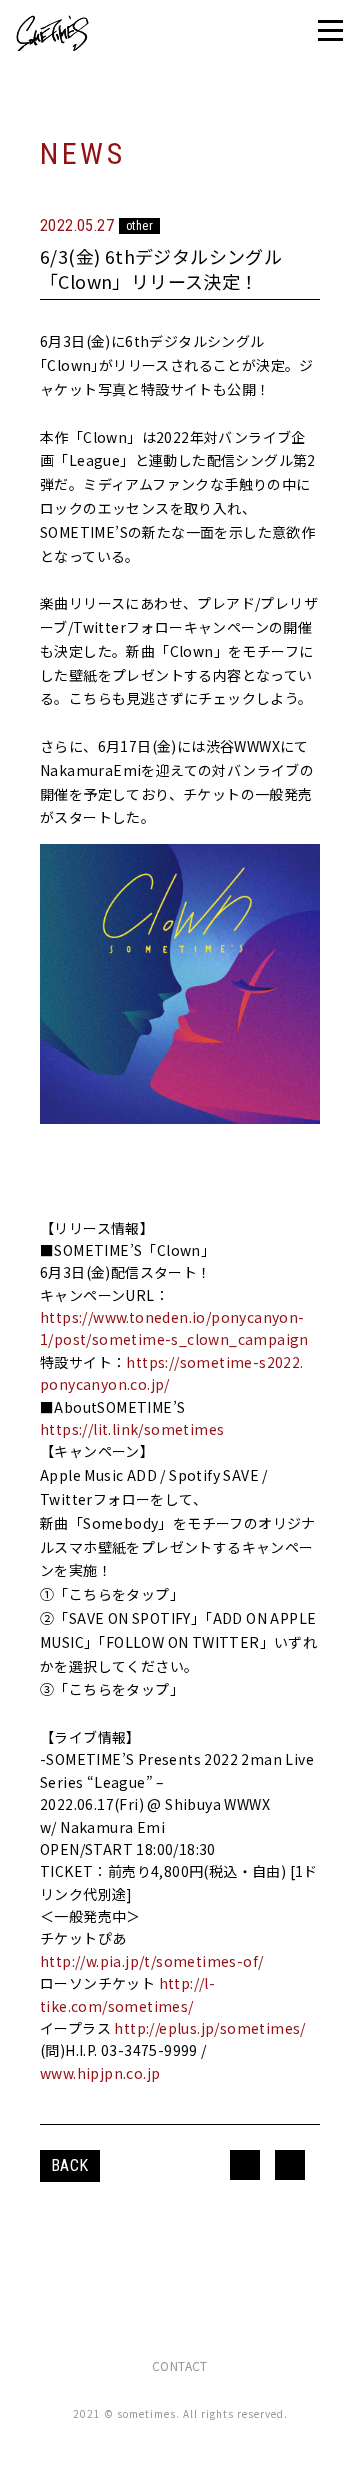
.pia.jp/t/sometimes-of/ (179, 1961)
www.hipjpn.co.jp (100, 2073)
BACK (70, 2165)
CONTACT (180, 2365)
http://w (68, 1961)
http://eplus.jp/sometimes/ (209, 2028)
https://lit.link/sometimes (132, 1429)
